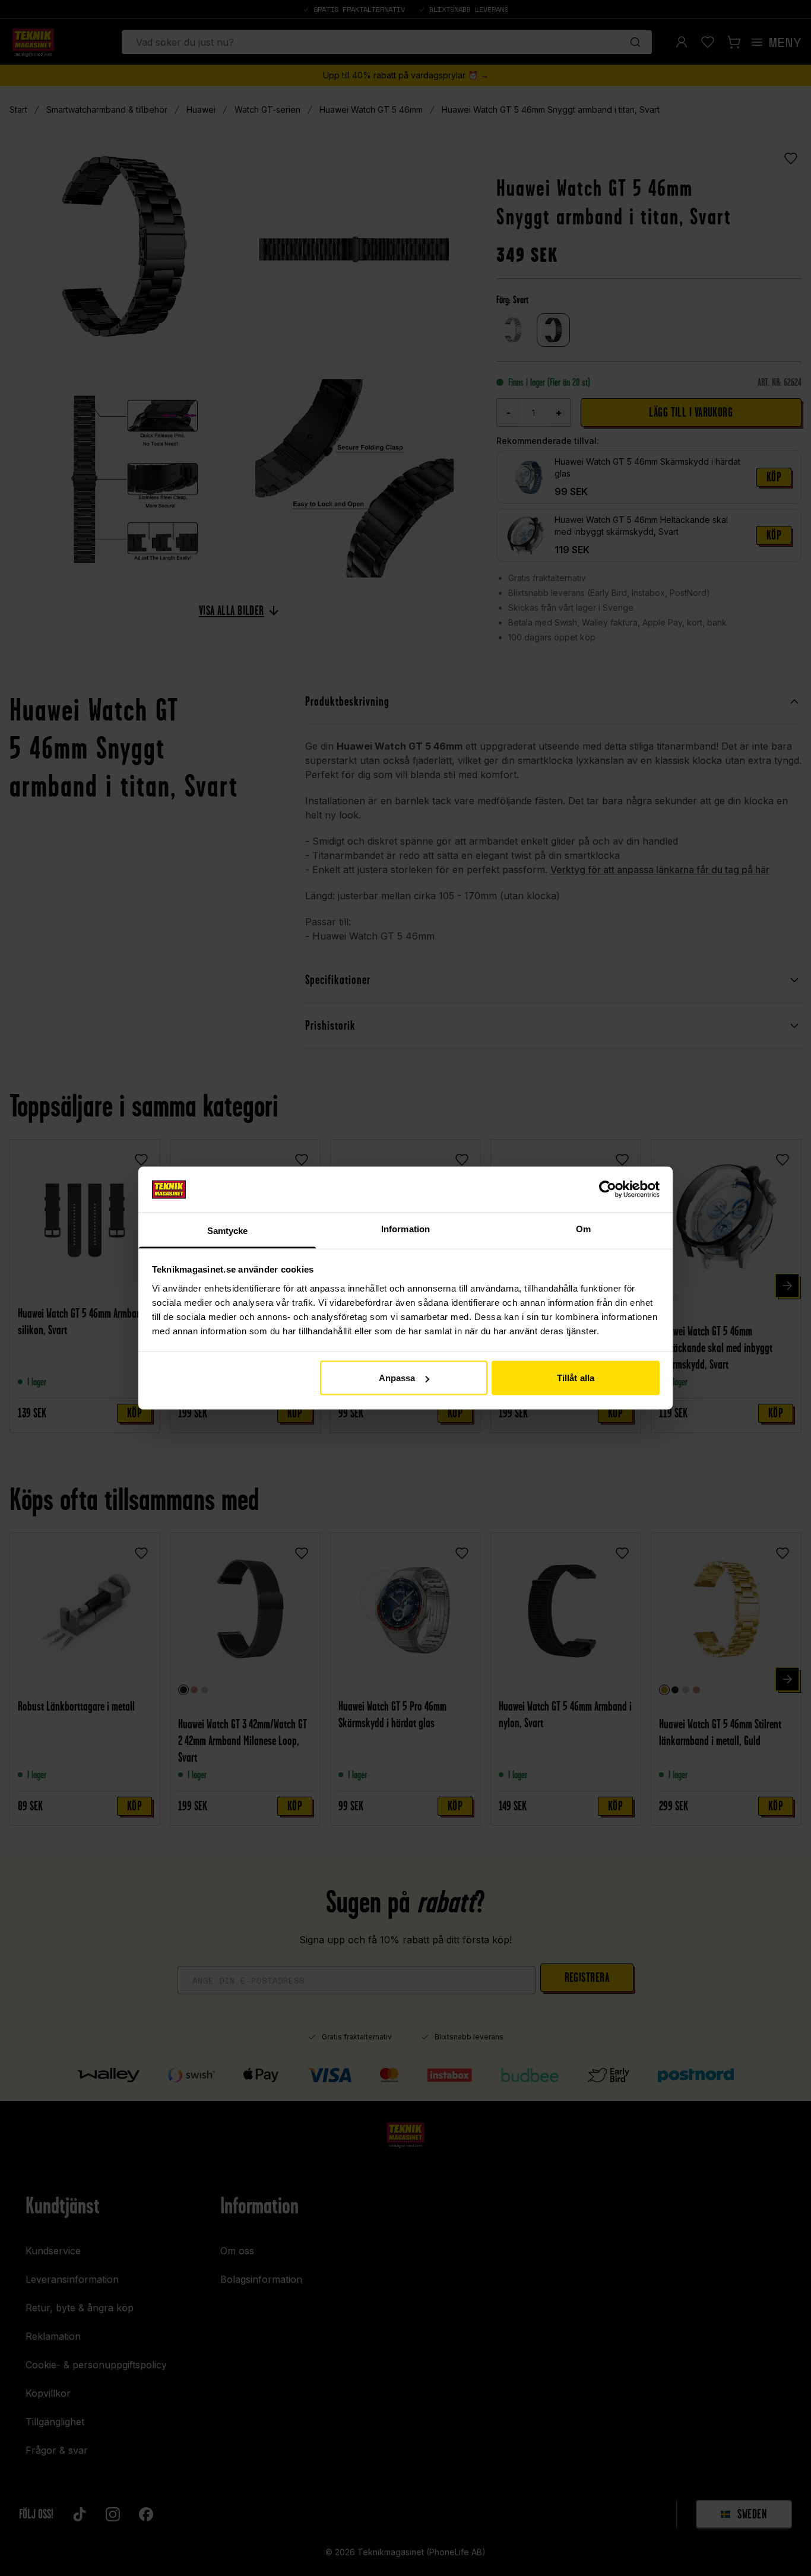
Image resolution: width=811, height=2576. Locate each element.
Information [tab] (405, 1228)
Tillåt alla (576, 1378)
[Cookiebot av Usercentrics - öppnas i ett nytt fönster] (608, 1189)
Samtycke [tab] (228, 1230)
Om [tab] (583, 1228)
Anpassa (397, 1378)
